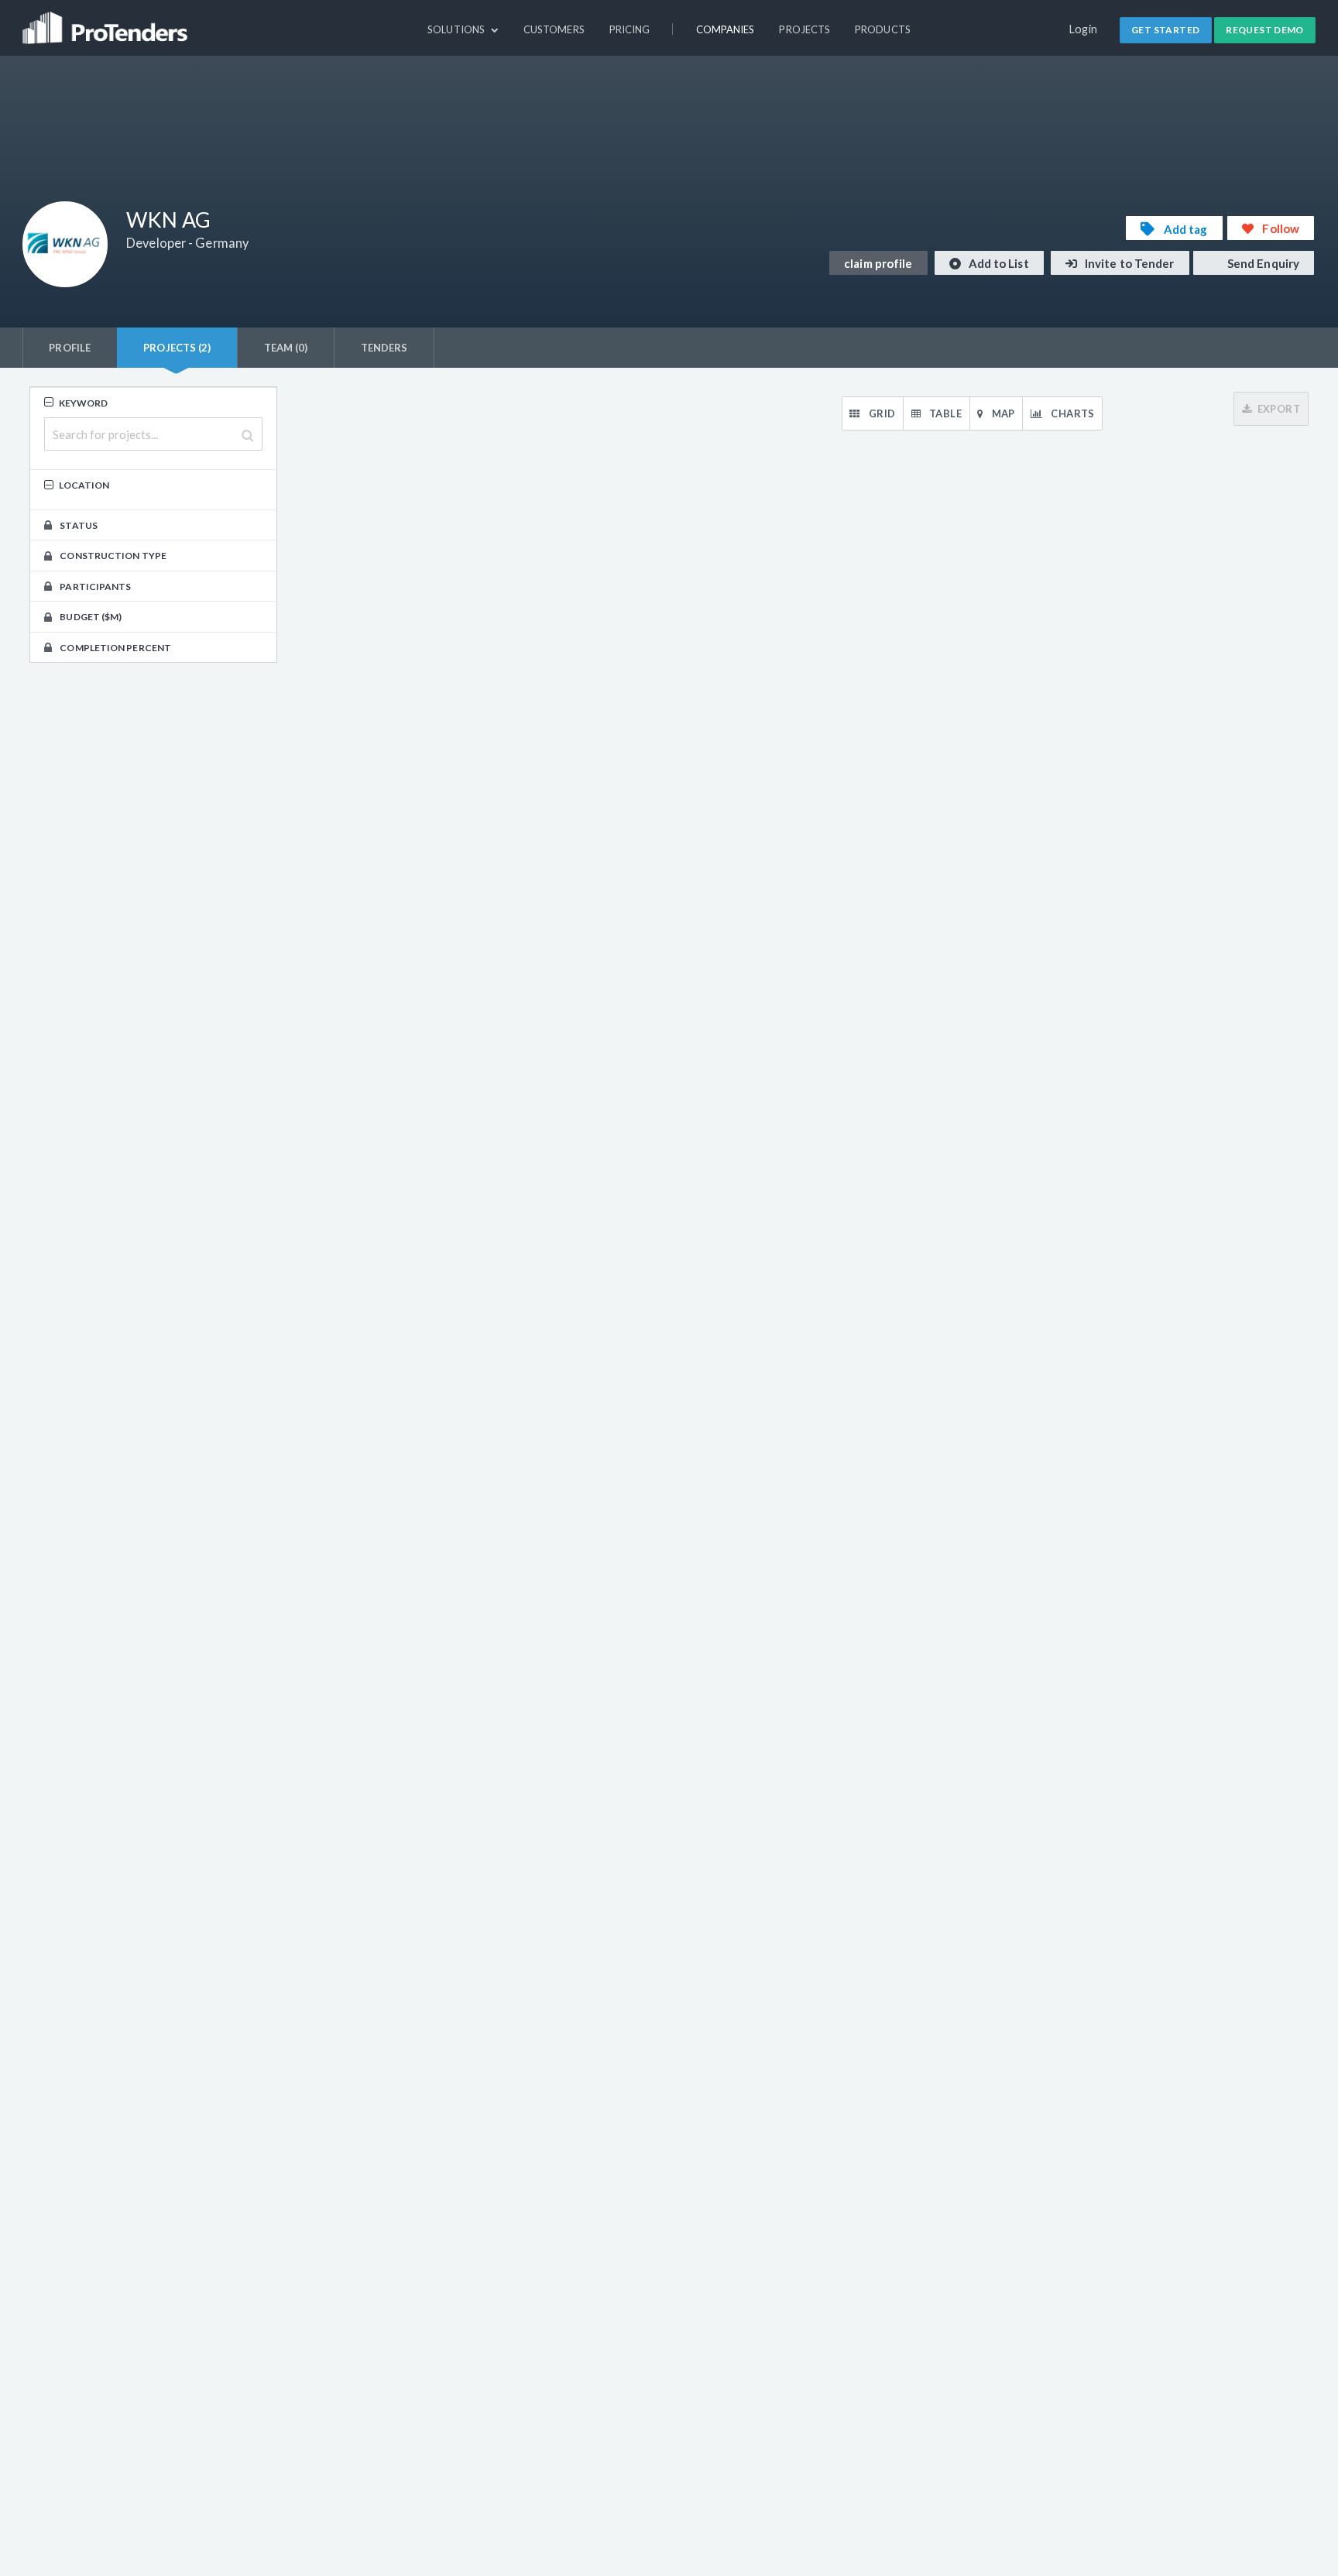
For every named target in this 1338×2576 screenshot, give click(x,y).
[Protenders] (107, 21)
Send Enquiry (1262, 263)
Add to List (998, 263)
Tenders (384, 348)
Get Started (1165, 30)
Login (1084, 29)
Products (883, 29)
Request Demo (1265, 30)
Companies (726, 29)
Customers (554, 29)
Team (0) (286, 348)
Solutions (457, 29)
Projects (805, 29)
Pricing (630, 29)
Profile (70, 348)
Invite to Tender (1129, 263)
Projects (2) (177, 348)
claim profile (878, 263)
